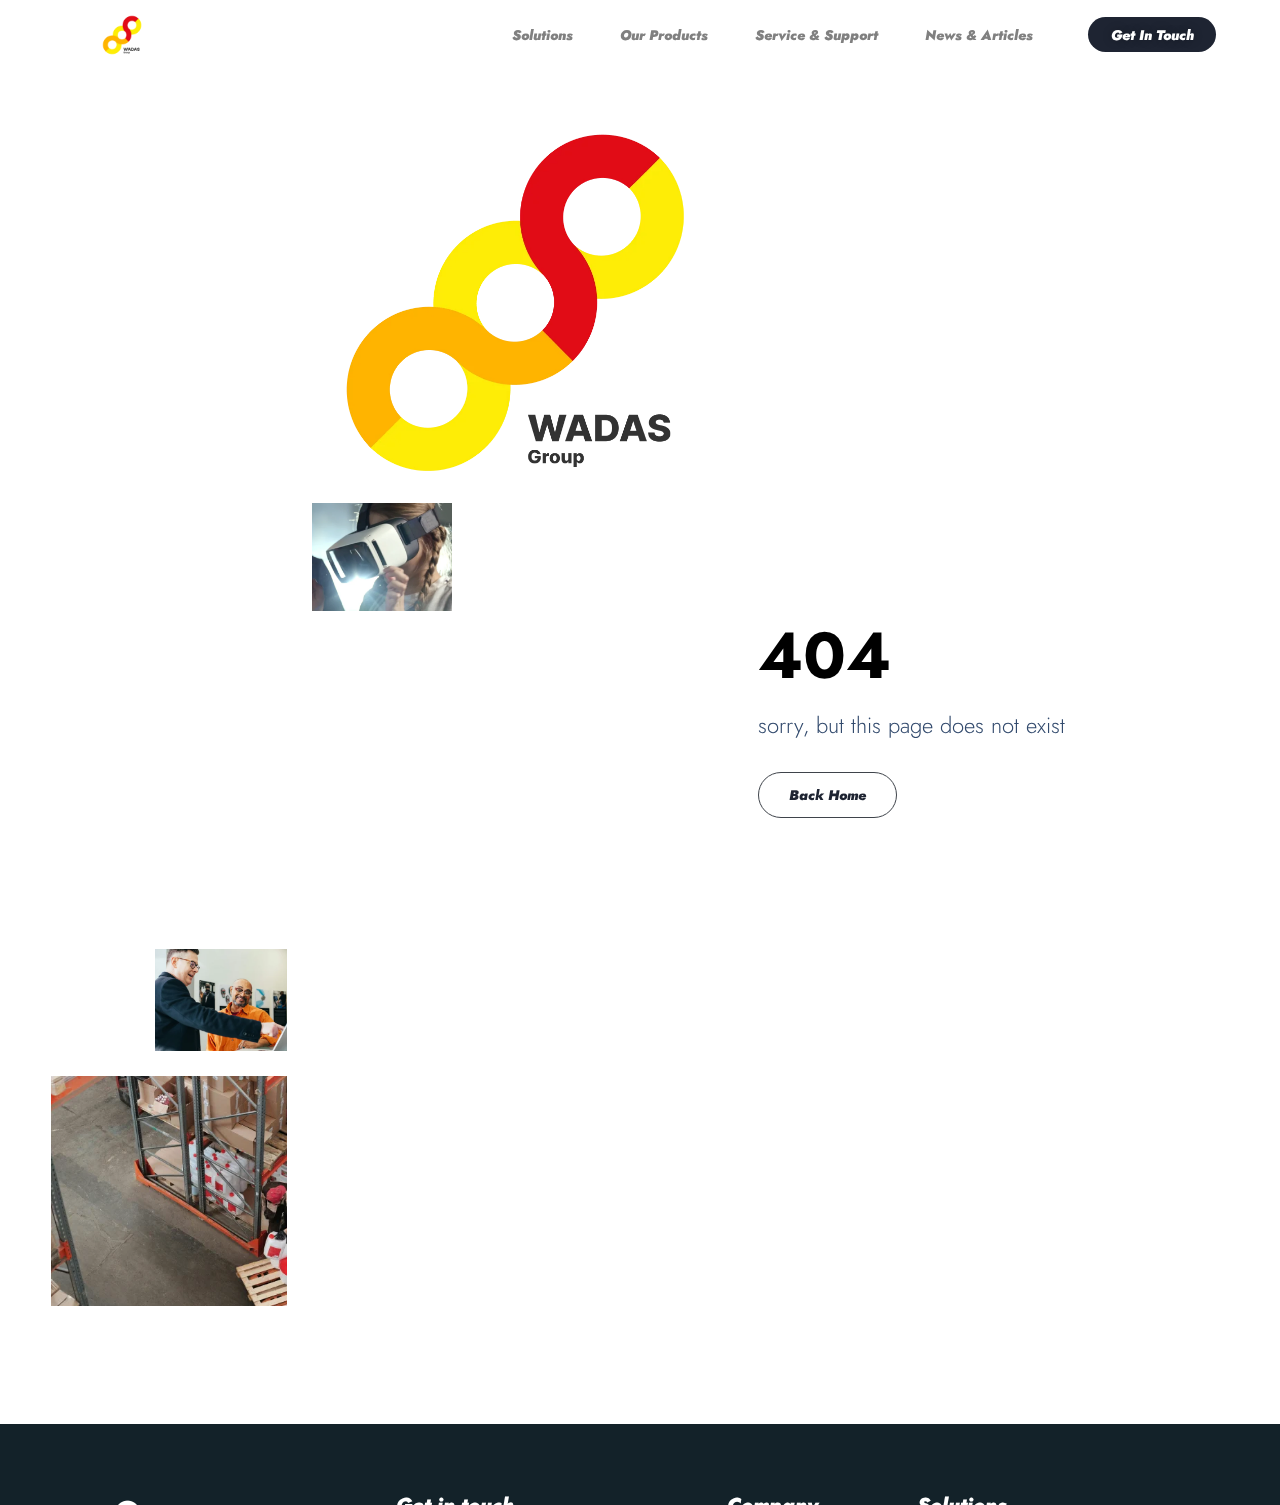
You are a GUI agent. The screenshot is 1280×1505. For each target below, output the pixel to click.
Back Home (827, 795)
